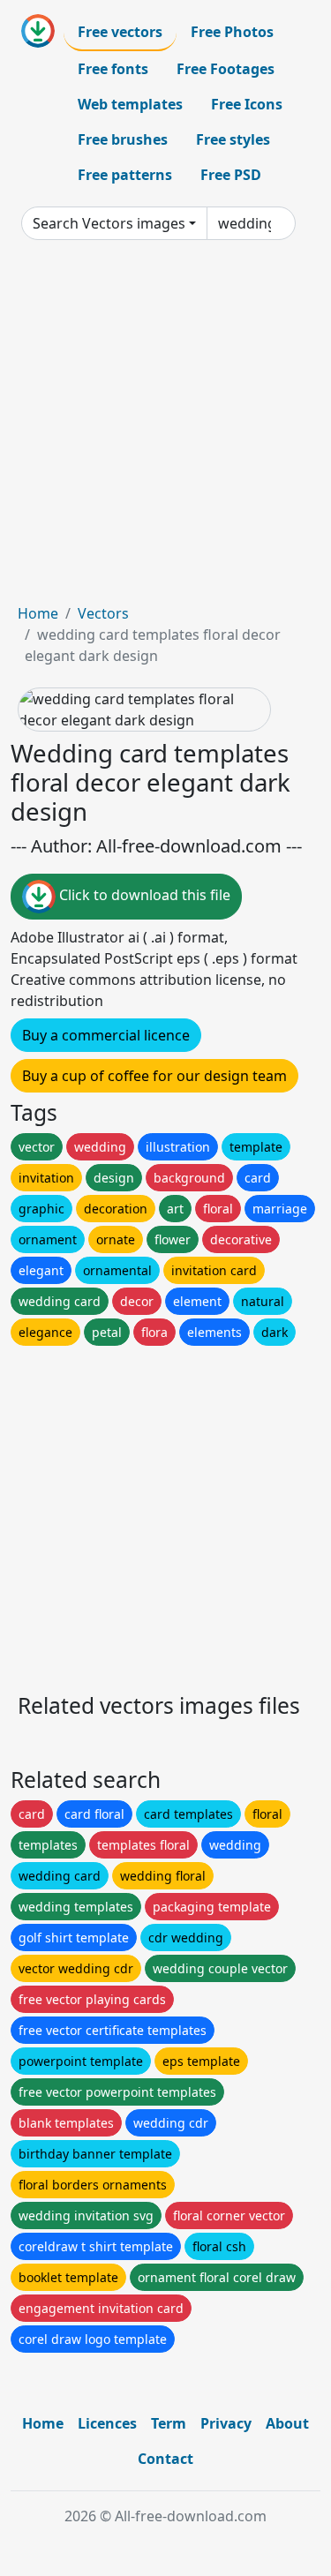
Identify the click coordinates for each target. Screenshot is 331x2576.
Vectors (103, 613)
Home (38, 613)
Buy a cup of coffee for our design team (154, 1076)
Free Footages (226, 69)
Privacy (226, 2423)
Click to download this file (143, 896)
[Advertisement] (165, 428)
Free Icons (247, 104)
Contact (165, 2459)
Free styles (233, 139)
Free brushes (123, 139)
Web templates (130, 104)
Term (169, 2423)
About (287, 2423)
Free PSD (231, 175)
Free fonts (113, 69)
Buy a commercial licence (106, 1035)
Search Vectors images (109, 223)
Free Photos (232, 32)
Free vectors (120, 32)
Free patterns (125, 175)
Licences (107, 2423)
